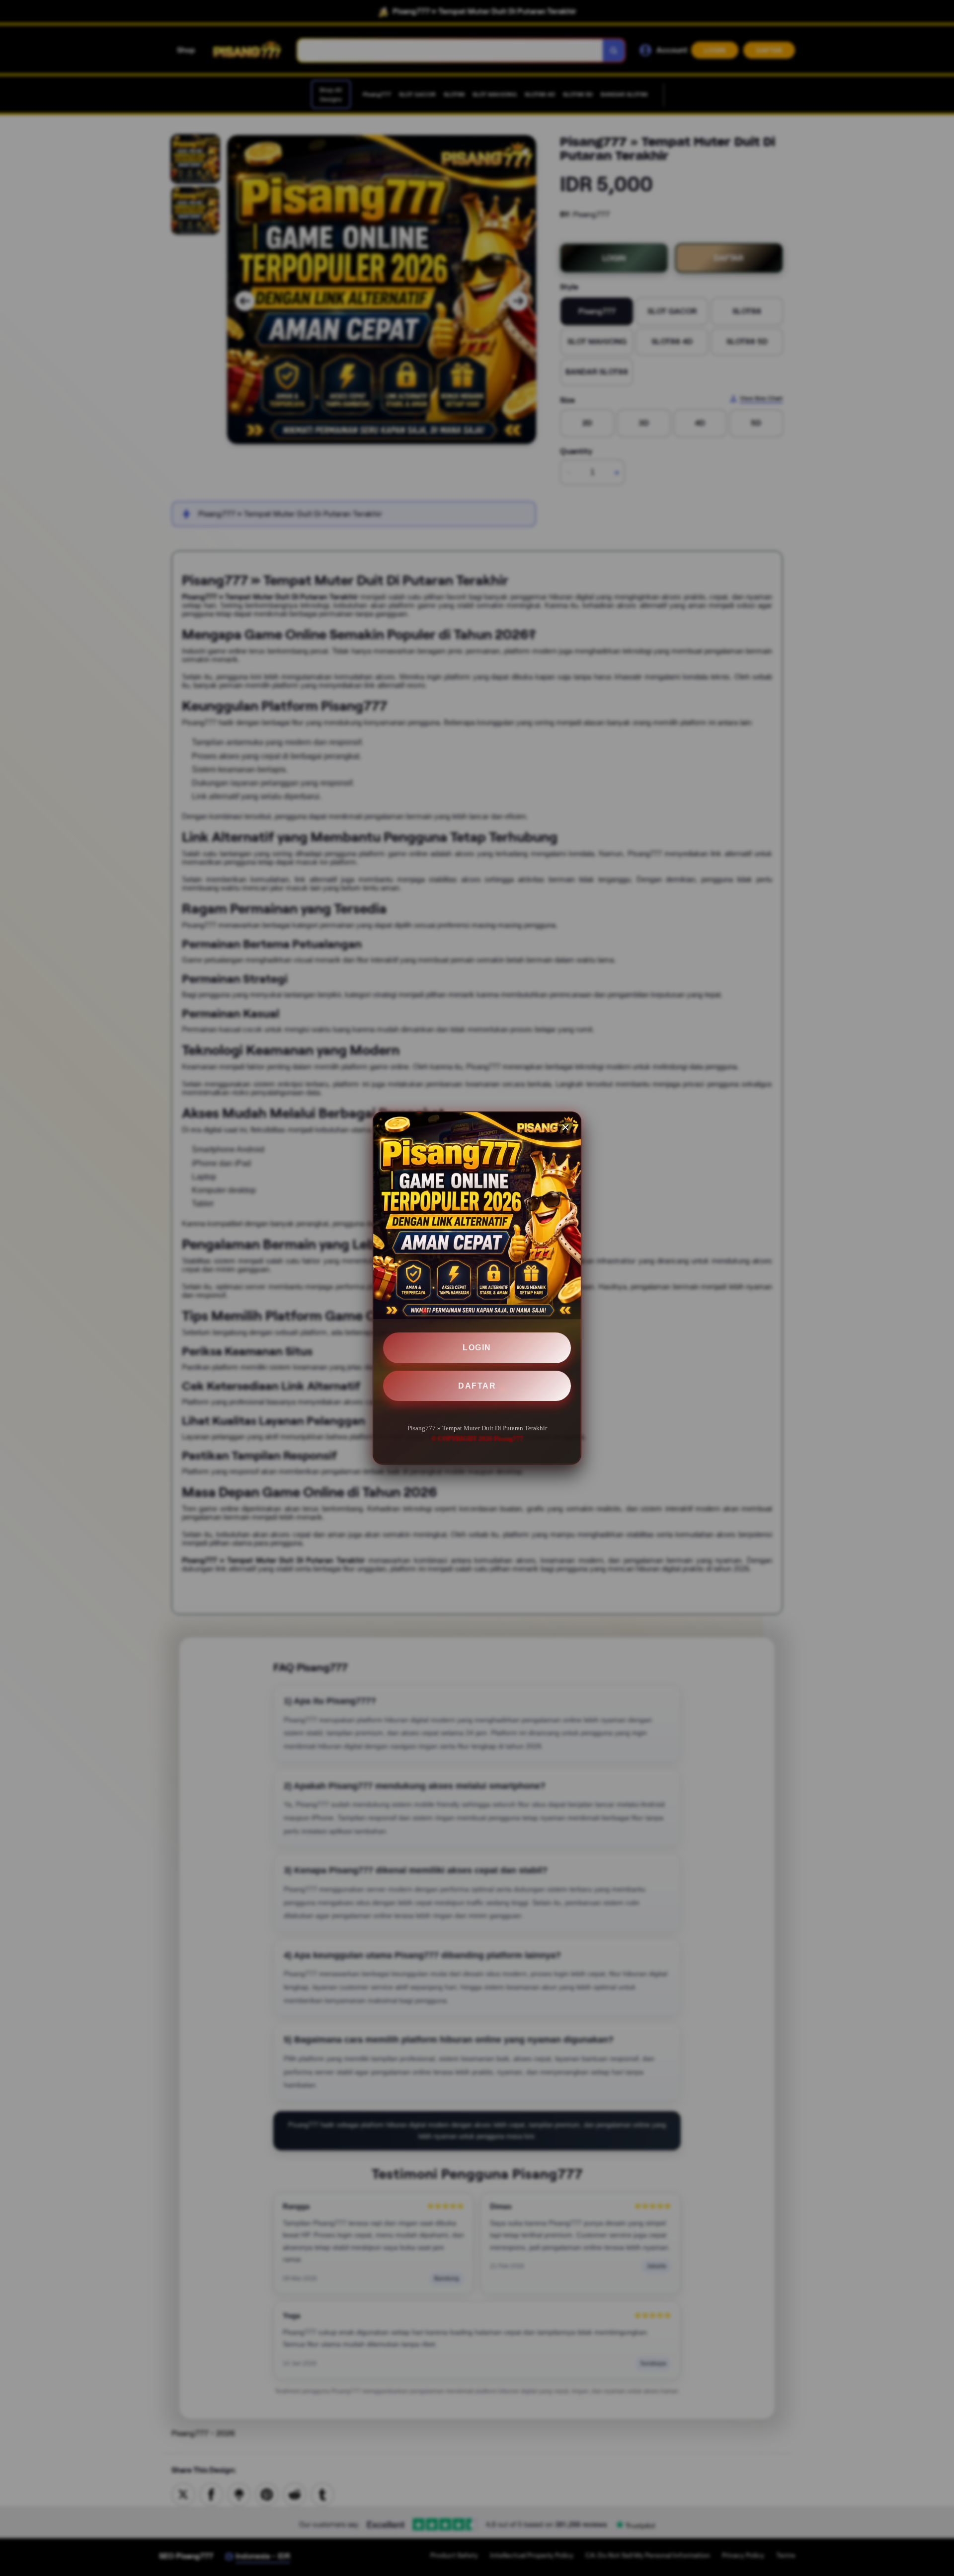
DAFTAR (477, 1386)
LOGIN (477, 1348)
